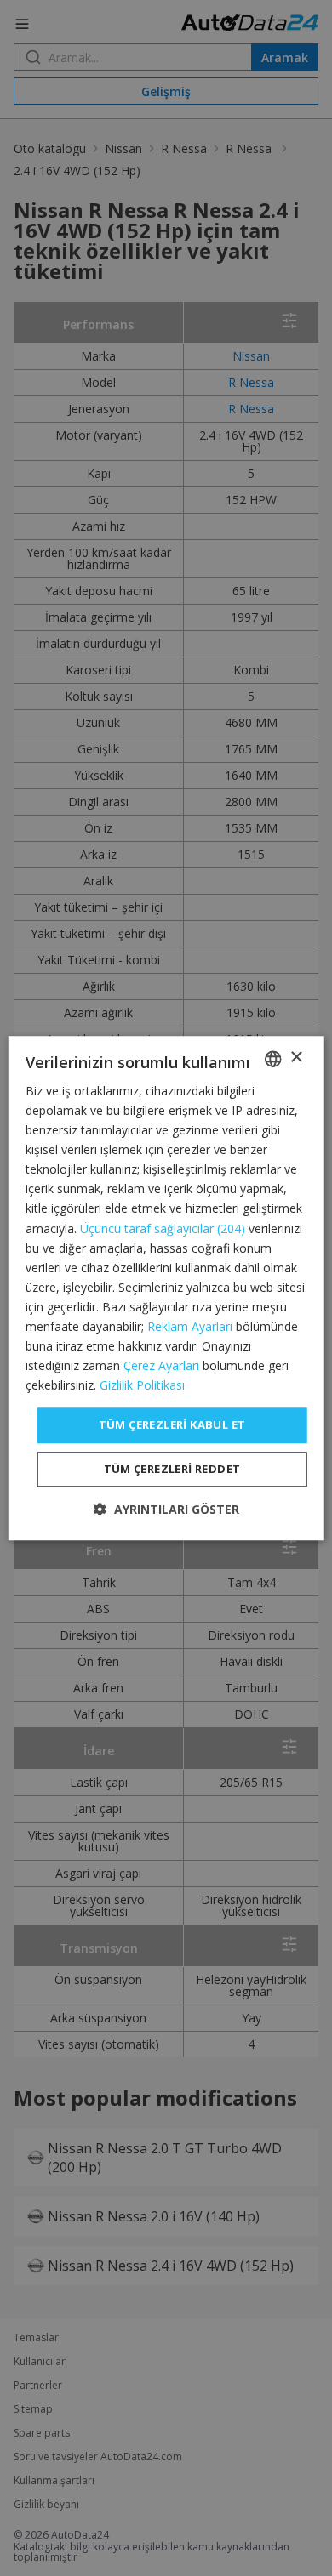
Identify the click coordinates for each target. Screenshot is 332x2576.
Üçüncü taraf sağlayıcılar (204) (163, 1228)
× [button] (296, 1058)
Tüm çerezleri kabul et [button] (172, 1425)
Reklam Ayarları (190, 1326)
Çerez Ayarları (161, 1365)
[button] (166, 1509)
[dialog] (166, 1288)
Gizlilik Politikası (142, 1386)
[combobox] (272, 1059)
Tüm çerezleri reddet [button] (172, 1469)
